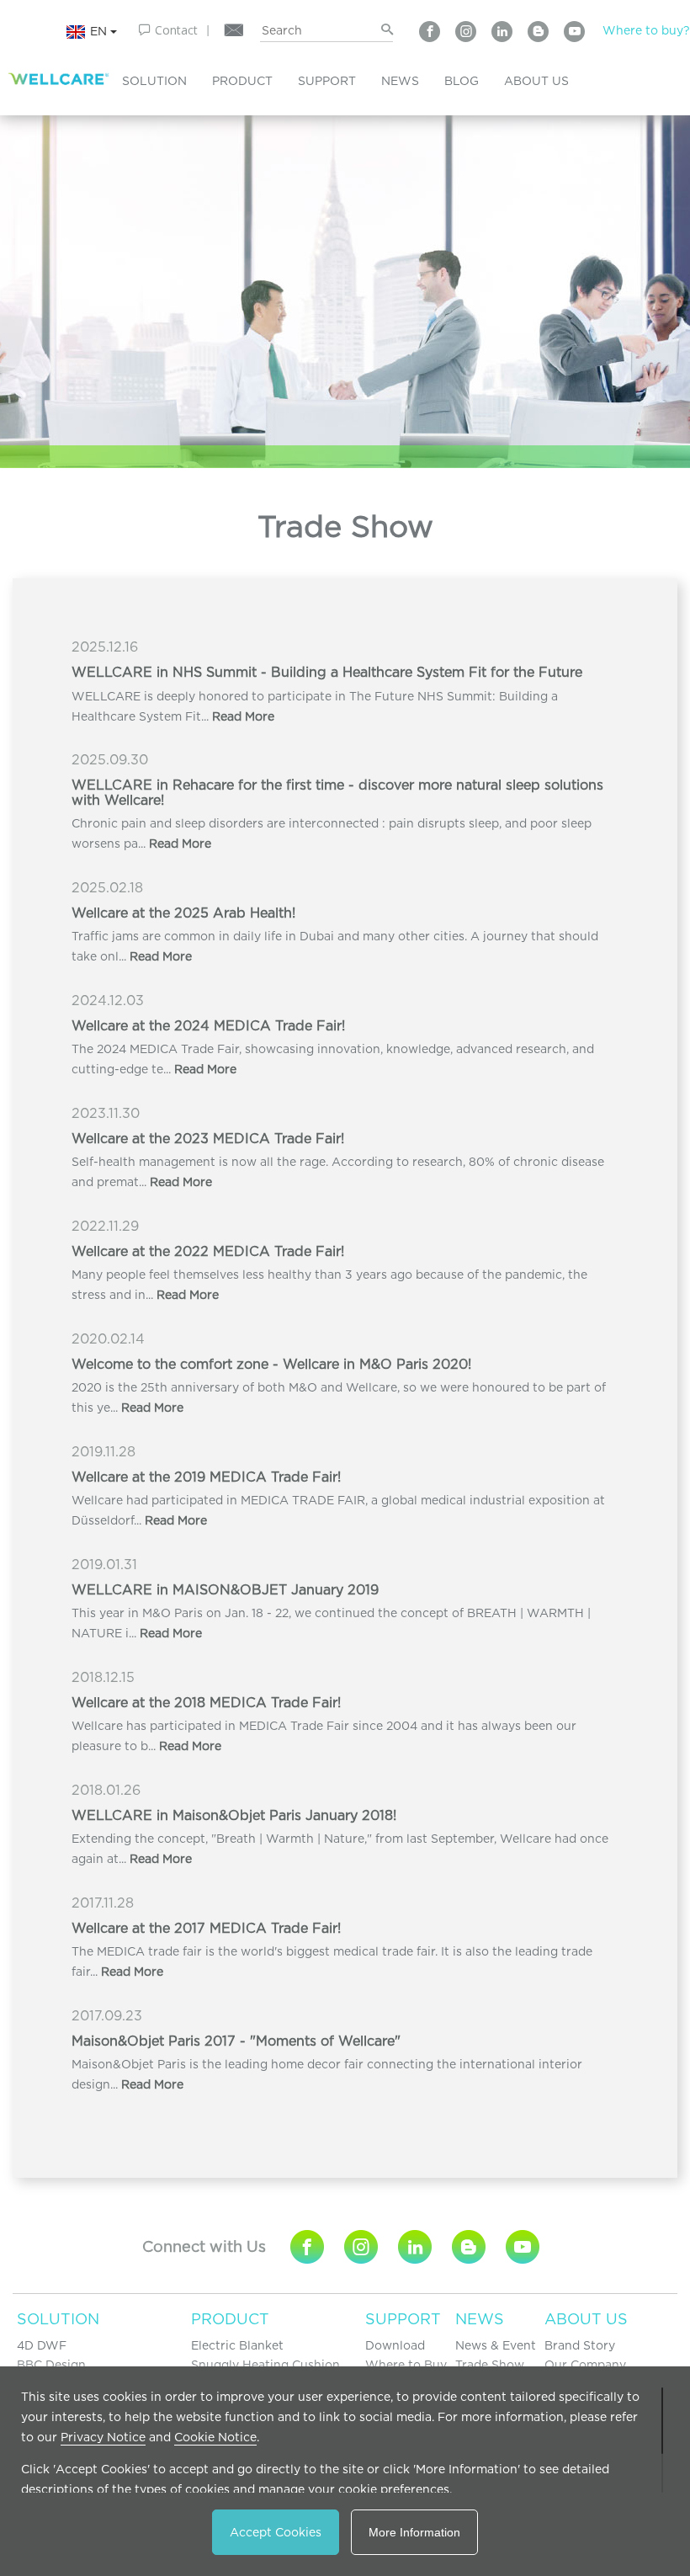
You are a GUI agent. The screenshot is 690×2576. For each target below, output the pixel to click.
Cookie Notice (215, 2437)
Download (395, 2345)
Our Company (585, 2365)
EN (100, 30)
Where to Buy (406, 2365)
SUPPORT (327, 81)
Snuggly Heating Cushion (265, 2365)
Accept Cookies (276, 2532)
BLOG (462, 81)
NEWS (400, 81)
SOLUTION (154, 81)
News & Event (496, 2345)
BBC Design (51, 2365)
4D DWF (42, 2345)
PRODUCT (242, 81)
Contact (176, 30)
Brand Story (580, 2345)
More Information (414, 2532)
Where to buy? (646, 30)
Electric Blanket (237, 2345)
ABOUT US (536, 81)
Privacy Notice (103, 2437)
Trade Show (490, 2365)
